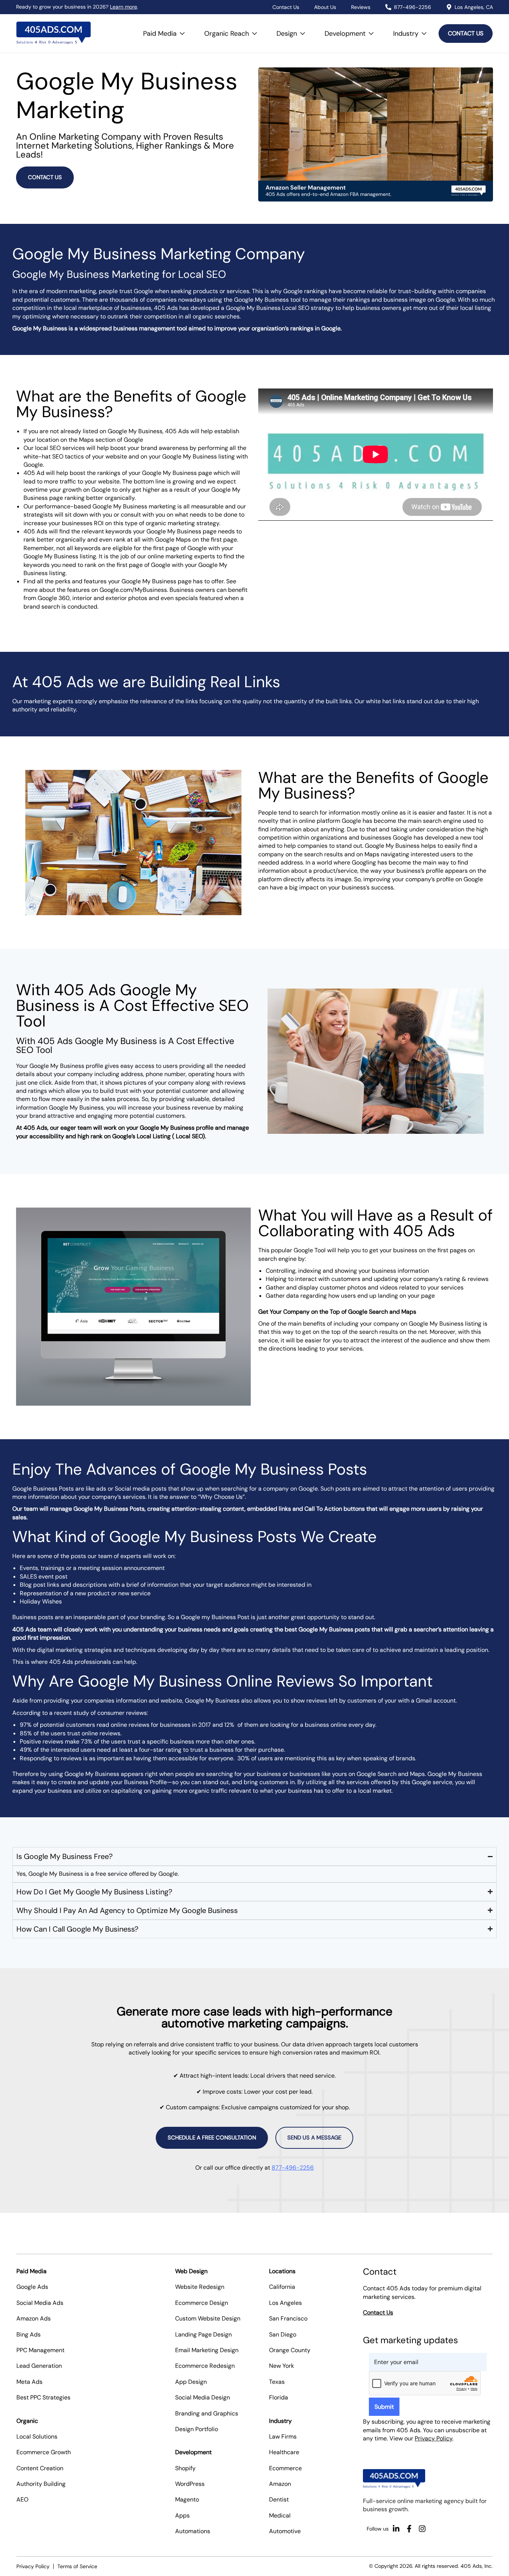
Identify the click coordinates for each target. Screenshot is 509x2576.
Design (293, 30)
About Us (325, 7)
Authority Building (41, 2484)
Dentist (279, 2499)
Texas (277, 2382)
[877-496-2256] (388, 7)
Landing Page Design (203, 2334)
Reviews (361, 7)
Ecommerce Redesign (205, 2366)
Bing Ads (29, 2334)
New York (282, 2366)
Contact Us (286, 7)
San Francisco (288, 2318)
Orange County (290, 2350)
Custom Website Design (208, 2318)
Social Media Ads (40, 2303)
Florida (279, 2397)
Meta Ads (29, 2382)
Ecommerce (285, 2468)
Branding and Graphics (207, 2413)
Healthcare (284, 2452)
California (282, 2287)
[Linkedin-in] (396, 2529)
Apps (182, 2515)
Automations (193, 2531)
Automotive (285, 2531)
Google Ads (32, 2287)
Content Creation (40, 2468)
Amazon (280, 2484)
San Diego (283, 2334)
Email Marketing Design (207, 2350)
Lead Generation (39, 2366)
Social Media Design (203, 2397)
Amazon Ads (34, 2318)
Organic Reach (233, 30)
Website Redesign (200, 2287)
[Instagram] (422, 2529)
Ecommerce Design (202, 2303)
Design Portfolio (197, 2429)
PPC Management (40, 2350)
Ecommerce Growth (44, 2452)
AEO (22, 2499)
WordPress (190, 2484)
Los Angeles (285, 2303)
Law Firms (283, 2437)
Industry (412, 30)
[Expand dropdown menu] (182, 34)
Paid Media (166, 30)
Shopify (185, 2468)
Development (351, 30)
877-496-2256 (412, 7)
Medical (280, 2515)
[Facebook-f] (409, 2529)
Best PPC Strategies (43, 2397)
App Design (191, 2382)
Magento (187, 2499)
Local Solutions (37, 2437)
